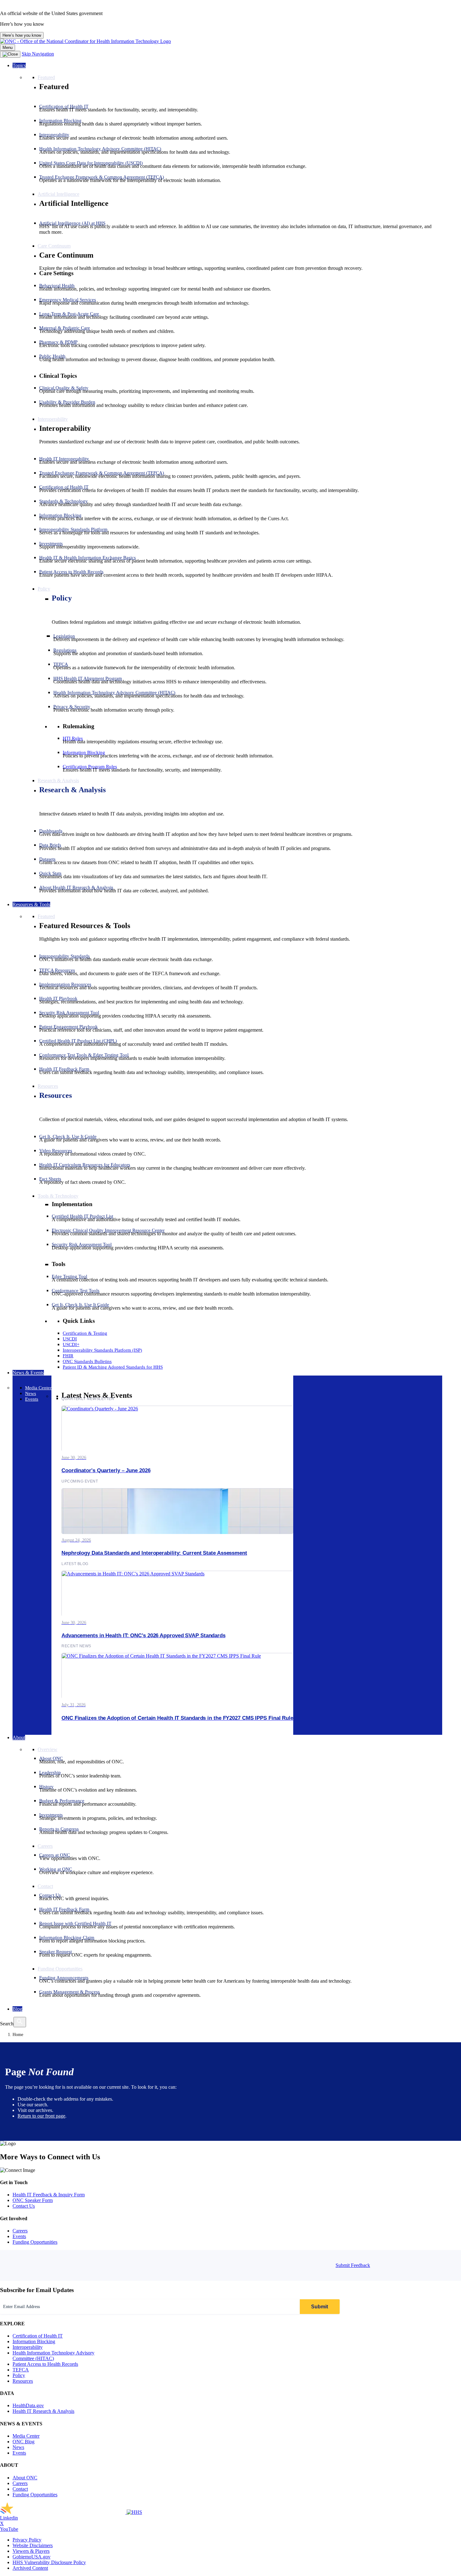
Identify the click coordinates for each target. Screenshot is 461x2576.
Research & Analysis (72, 790)
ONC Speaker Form (33, 2200)
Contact (20, 2489)
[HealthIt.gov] (85, 41)
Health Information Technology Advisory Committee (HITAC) (53, 2356)
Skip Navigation (38, 54)
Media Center (26, 2436)
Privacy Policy (27, 2540)
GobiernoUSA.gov (32, 2557)
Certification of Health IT (38, 2336)
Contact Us (24, 2206)
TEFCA (21, 2370)
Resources (56, 1095)
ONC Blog (24, 2442)
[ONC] (63, 2512)
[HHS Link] (134, 2512)
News (18, 2447)
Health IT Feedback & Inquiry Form (49, 2195)
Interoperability (28, 2347)
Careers (20, 2231)
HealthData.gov (28, 2405)
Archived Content (30, 2568)
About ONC (25, 2478)
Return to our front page (41, 2116)
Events (19, 2236)
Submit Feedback (353, 2265)
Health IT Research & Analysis (43, 2411)
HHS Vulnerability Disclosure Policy (49, 2562)
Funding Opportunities (35, 2242)
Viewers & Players (31, 2551)
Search (7, 2024)
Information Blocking (34, 2341)
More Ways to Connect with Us (50, 2157)
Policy (62, 598)
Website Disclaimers (33, 2545)
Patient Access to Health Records (45, 2364)
